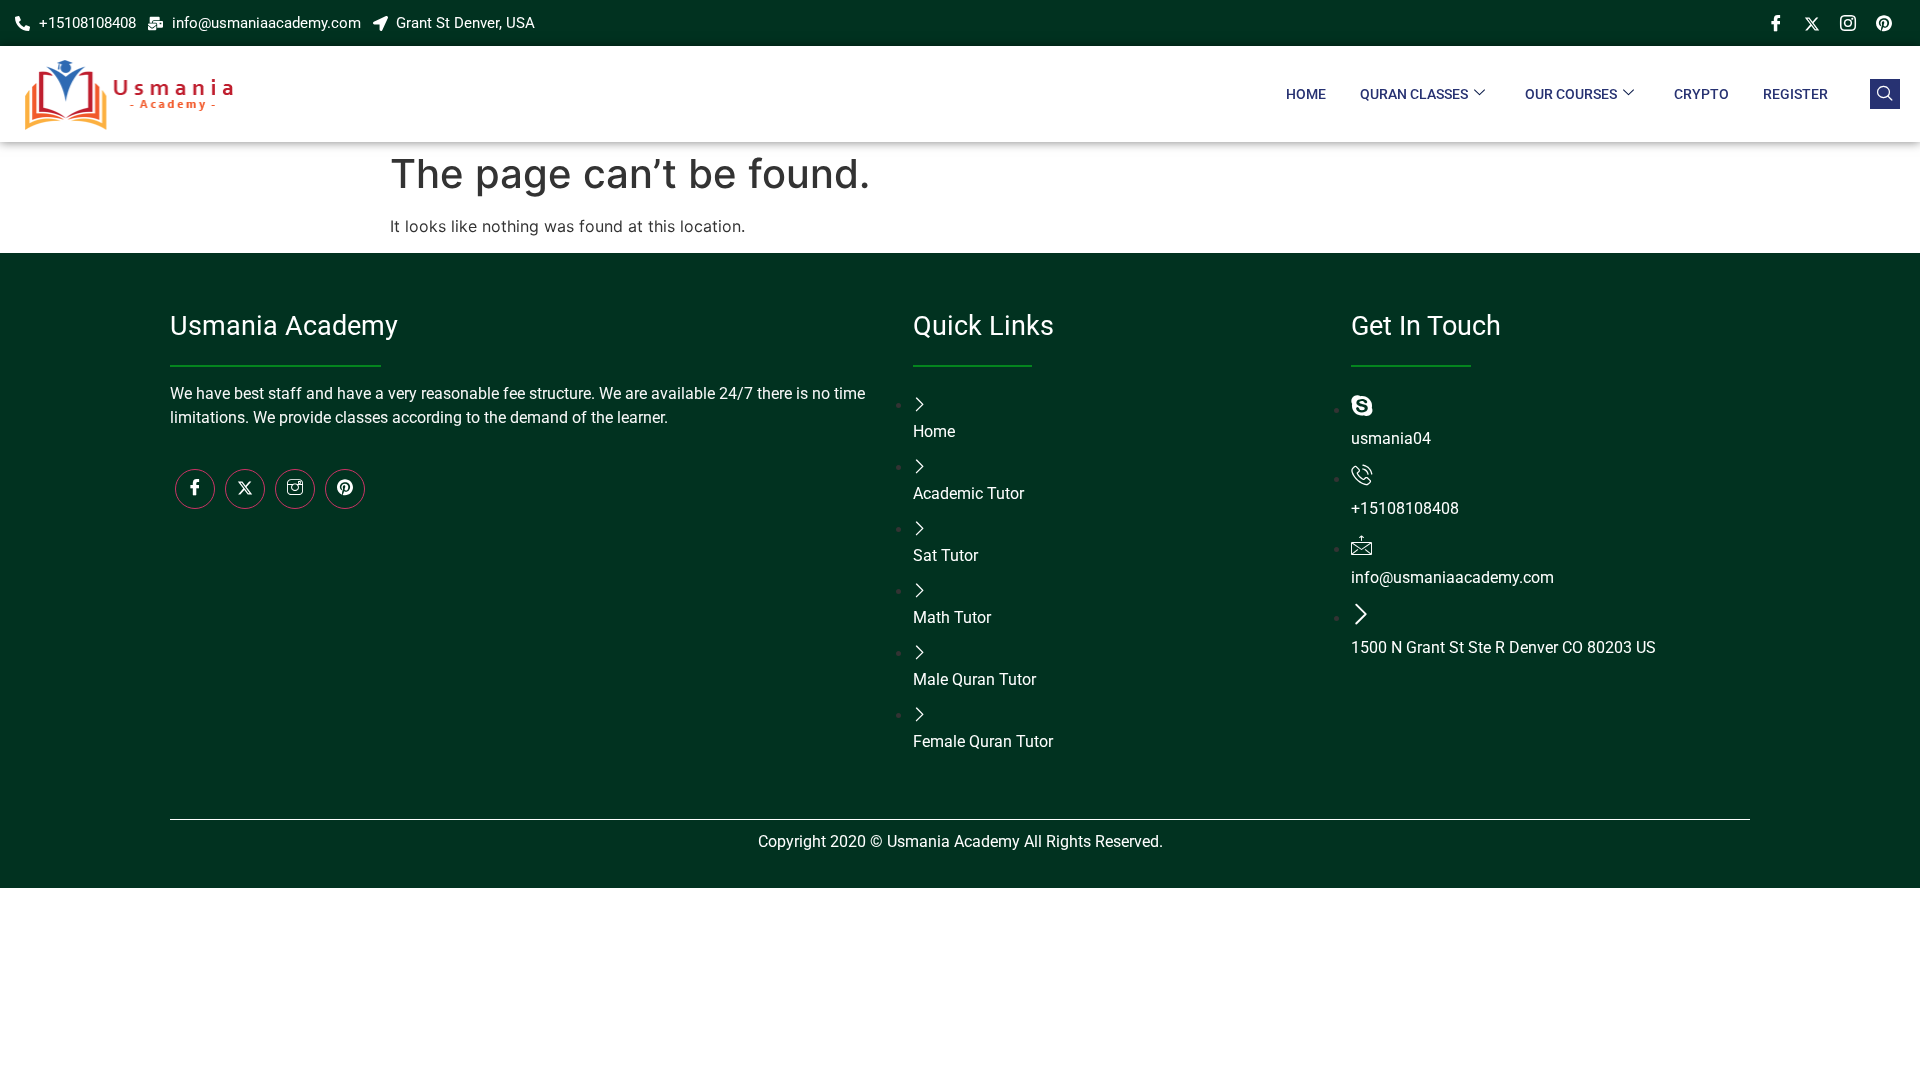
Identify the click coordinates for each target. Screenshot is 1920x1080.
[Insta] (295, 489)
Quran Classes (1414, 94)
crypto (1701, 94)
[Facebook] (1776, 23)
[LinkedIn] (345, 489)
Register (1795, 94)
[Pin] (1884, 23)
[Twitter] (1812, 23)
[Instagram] (1848, 23)
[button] (1885, 94)
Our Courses (1571, 94)
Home (1306, 94)
